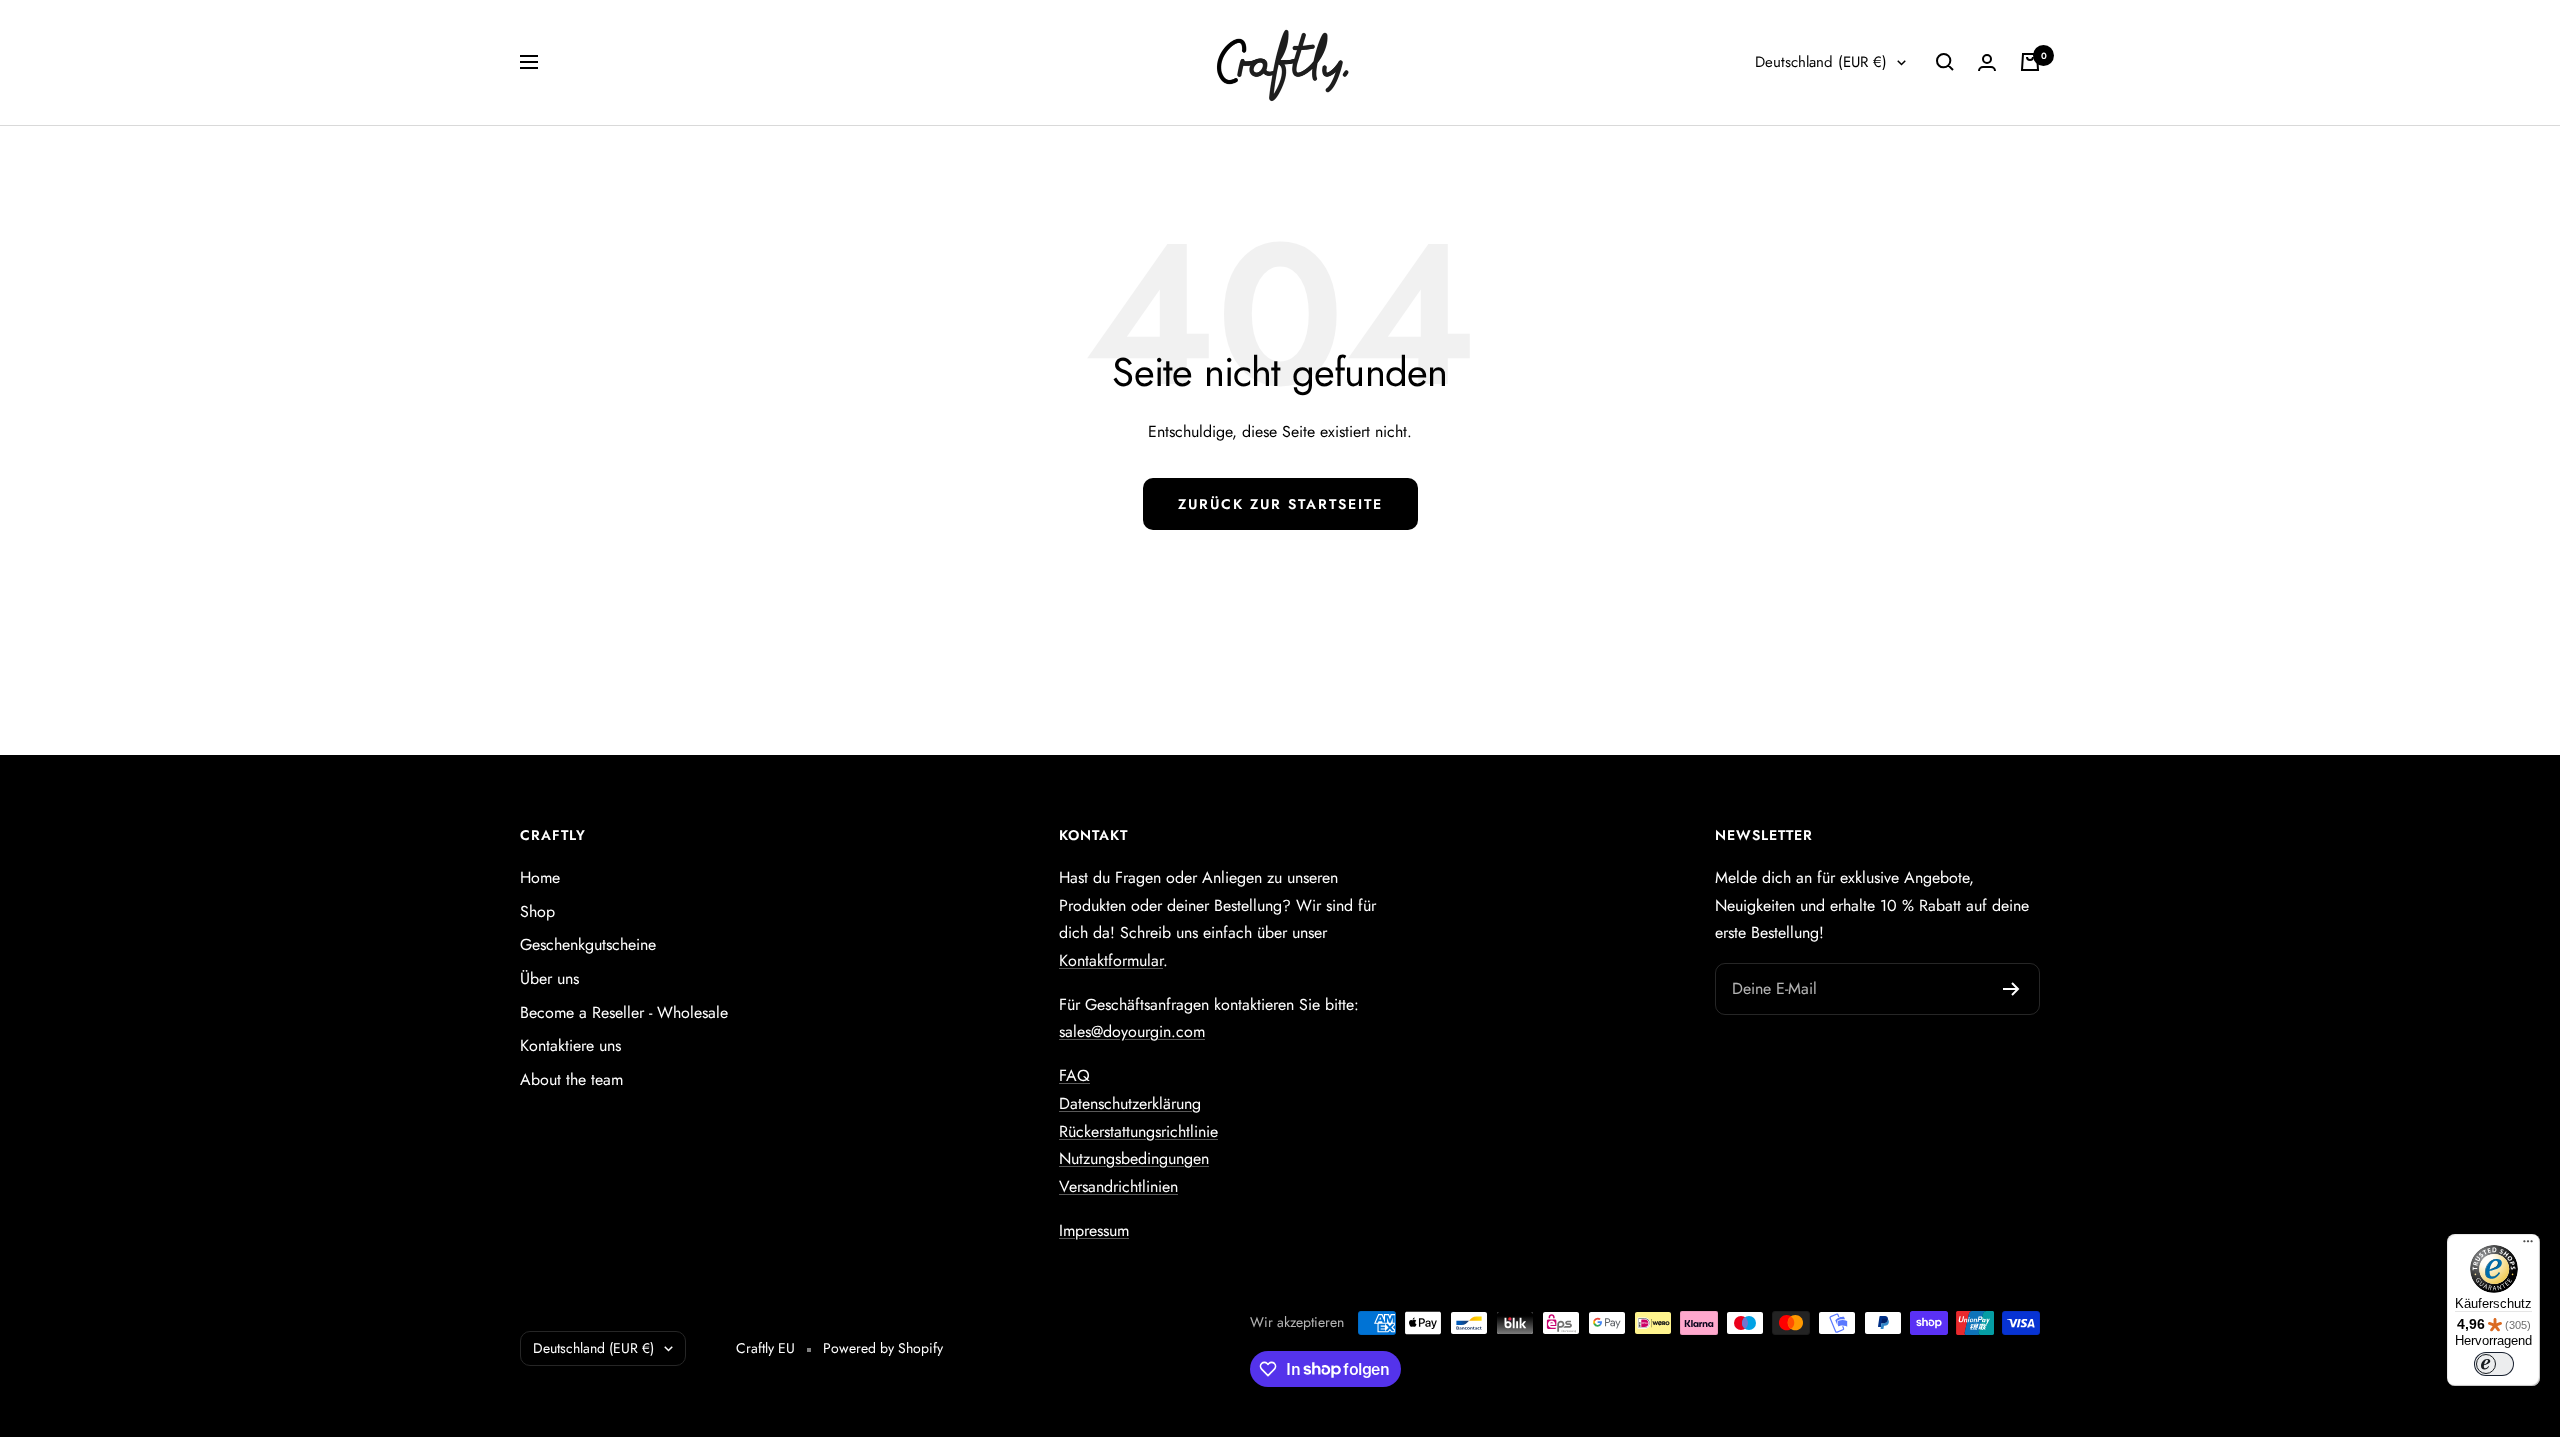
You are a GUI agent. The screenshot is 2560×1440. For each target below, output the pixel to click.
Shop (537, 911)
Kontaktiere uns (570, 1045)
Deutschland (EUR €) (1821, 62)
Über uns (549, 978)
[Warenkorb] (2030, 62)
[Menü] (2528, 1246)
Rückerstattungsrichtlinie (1138, 1131)
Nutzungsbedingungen (1134, 1158)
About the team (571, 1079)
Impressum (1094, 1230)
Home (540, 877)
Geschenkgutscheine (588, 944)
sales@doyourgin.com (1132, 1031)
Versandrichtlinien (1118, 1186)
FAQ (1074, 1075)
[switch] (2494, 1364)
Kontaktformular (1111, 960)
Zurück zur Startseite (1280, 504)
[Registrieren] (2011, 989)
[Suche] (1945, 62)
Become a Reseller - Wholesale (624, 1012)
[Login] (1987, 62)
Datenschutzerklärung (1130, 1103)
